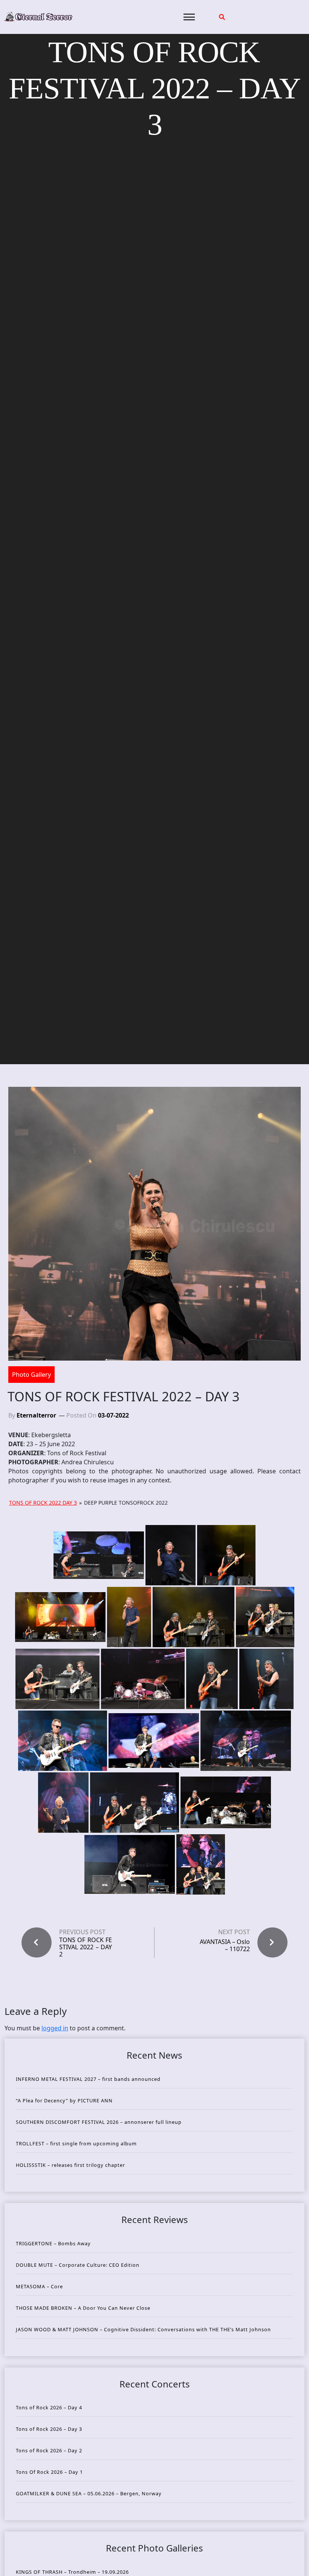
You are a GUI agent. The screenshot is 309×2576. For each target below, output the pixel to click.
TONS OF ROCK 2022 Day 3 (43, 1503)
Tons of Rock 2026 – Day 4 (49, 2407)
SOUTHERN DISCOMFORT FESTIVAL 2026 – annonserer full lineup (99, 2122)
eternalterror (36, 1415)
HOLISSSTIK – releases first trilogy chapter (70, 2165)
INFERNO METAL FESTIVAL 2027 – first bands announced (88, 2079)
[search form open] (222, 17)
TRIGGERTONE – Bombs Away (53, 2243)
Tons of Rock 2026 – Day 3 (49, 2429)
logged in (55, 2028)
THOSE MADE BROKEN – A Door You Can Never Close (83, 2308)
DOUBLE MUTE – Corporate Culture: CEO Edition (78, 2265)
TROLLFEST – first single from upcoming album (76, 2143)
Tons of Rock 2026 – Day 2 (49, 2450)
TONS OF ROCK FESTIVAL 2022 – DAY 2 (86, 1947)
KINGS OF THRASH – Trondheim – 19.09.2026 (72, 2572)
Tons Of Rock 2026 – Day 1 (49, 2472)
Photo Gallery (31, 1375)
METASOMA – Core (39, 2286)
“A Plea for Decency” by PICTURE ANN (64, 2100)
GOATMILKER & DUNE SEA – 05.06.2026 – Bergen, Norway (89, 2493)
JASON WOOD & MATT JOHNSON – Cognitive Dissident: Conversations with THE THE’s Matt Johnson (143, 2329)
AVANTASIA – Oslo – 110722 (225, 1945)
